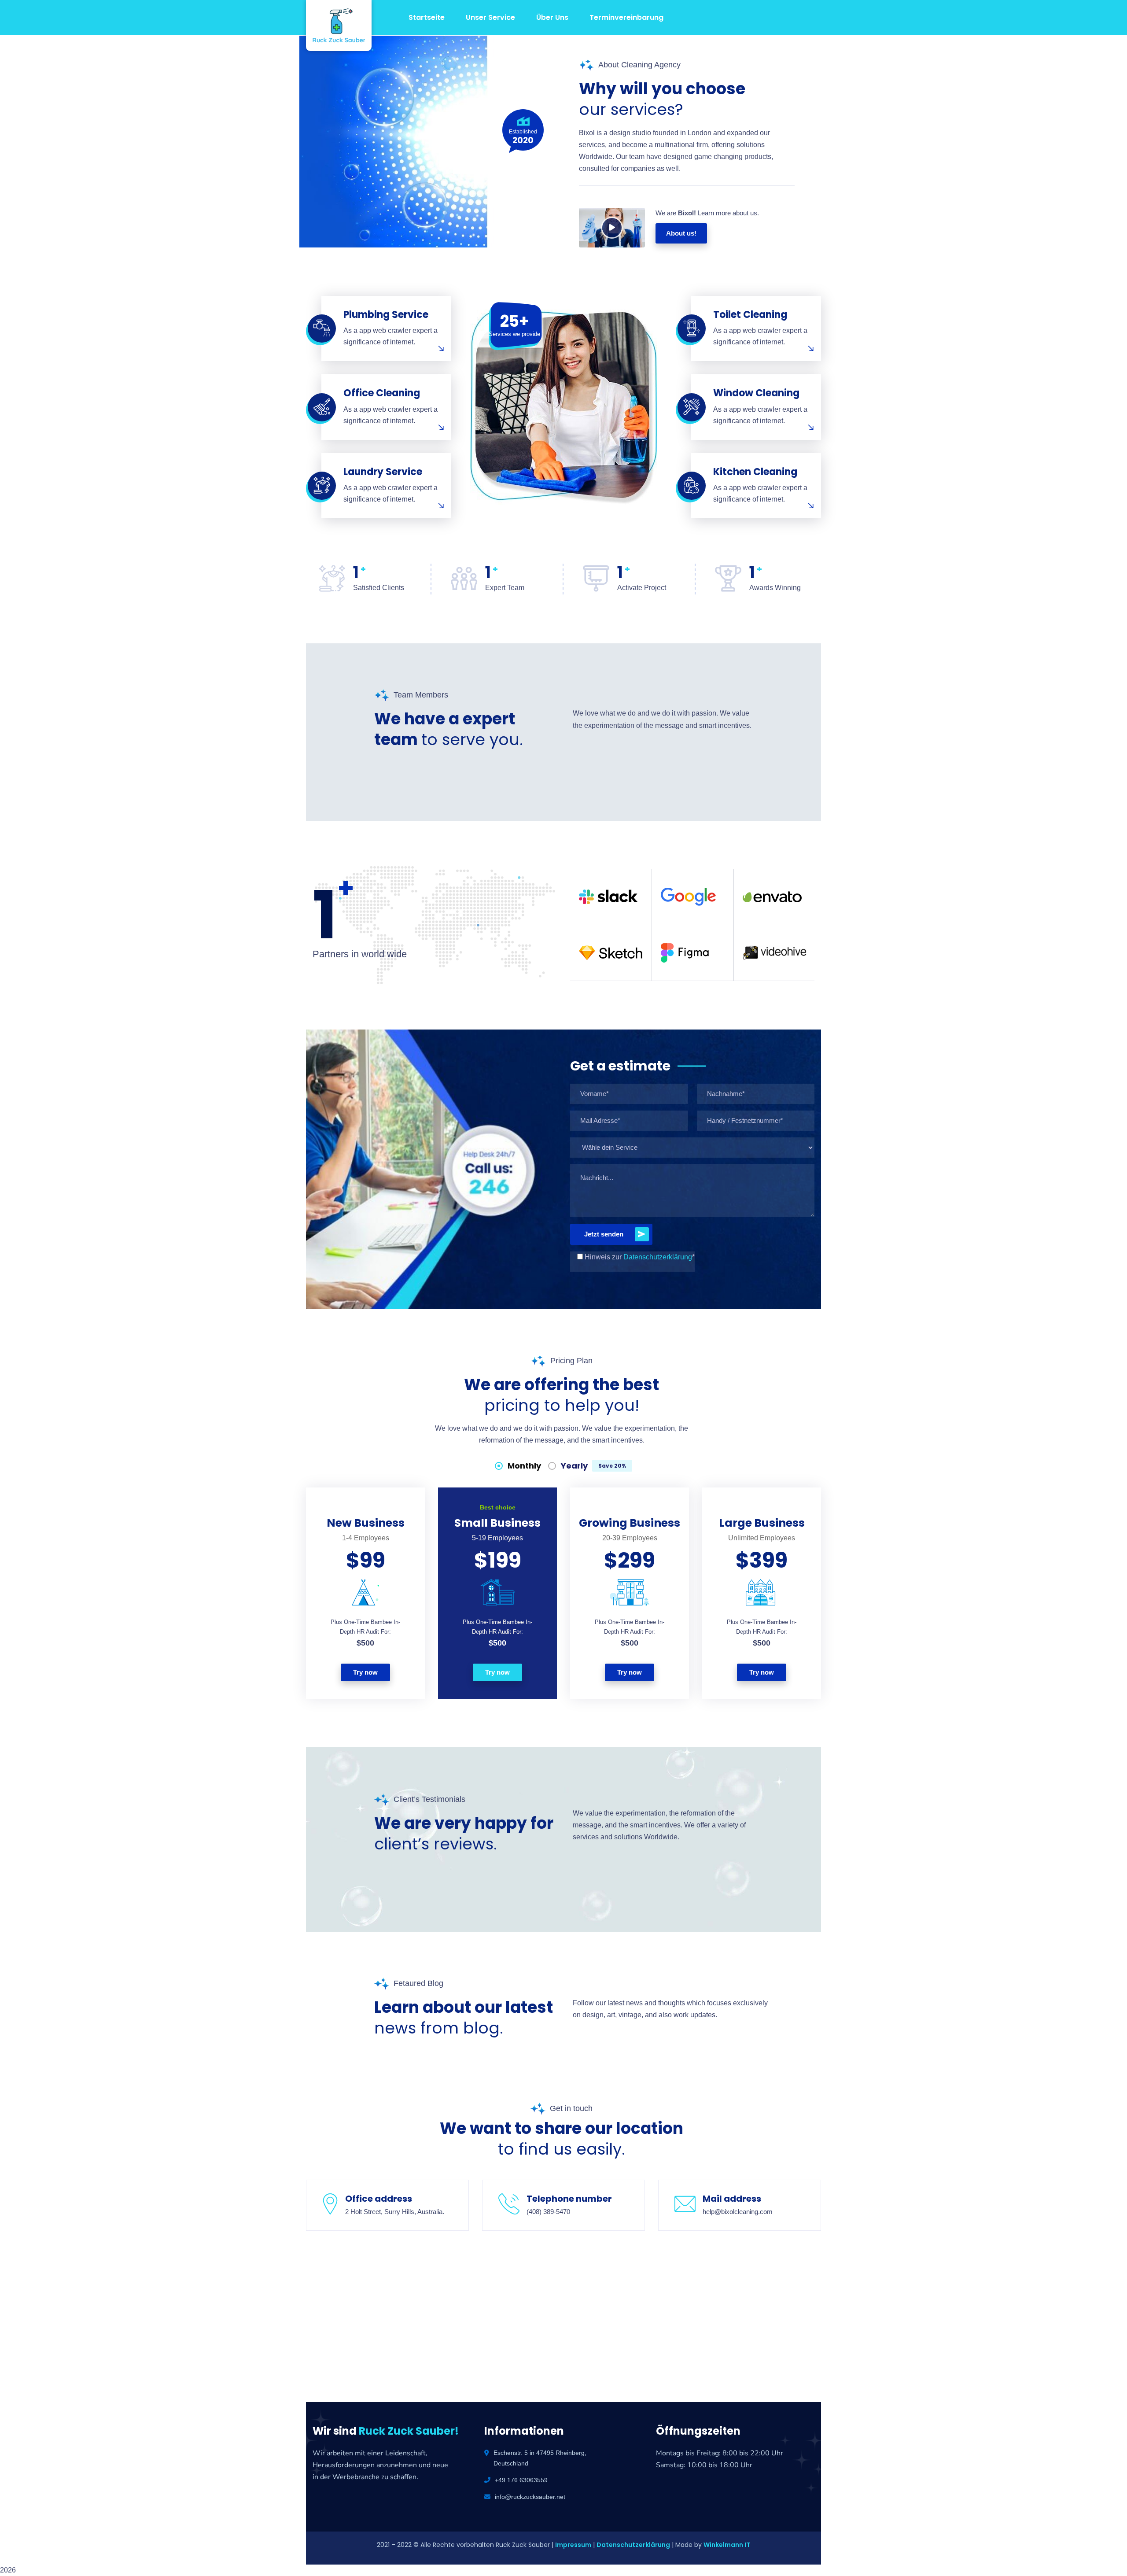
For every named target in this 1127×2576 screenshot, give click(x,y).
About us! (681, 233)
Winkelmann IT (727, 2545)
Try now (365, 1672)
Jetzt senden (604, 1234)
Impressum (573, 2545)
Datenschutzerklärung (658, 1257)
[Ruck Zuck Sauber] (332, 26)
